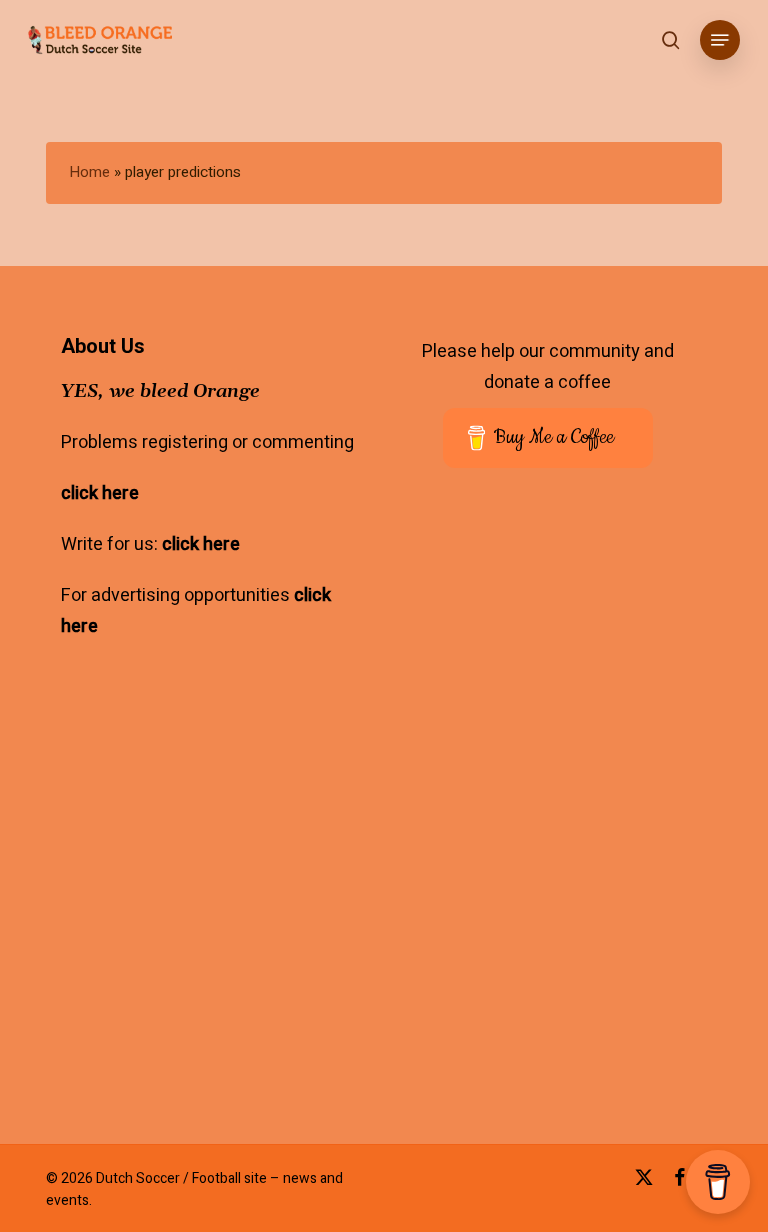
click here (100, 493)
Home (89, 172)
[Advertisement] (568, 939)
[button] (720, 40)
